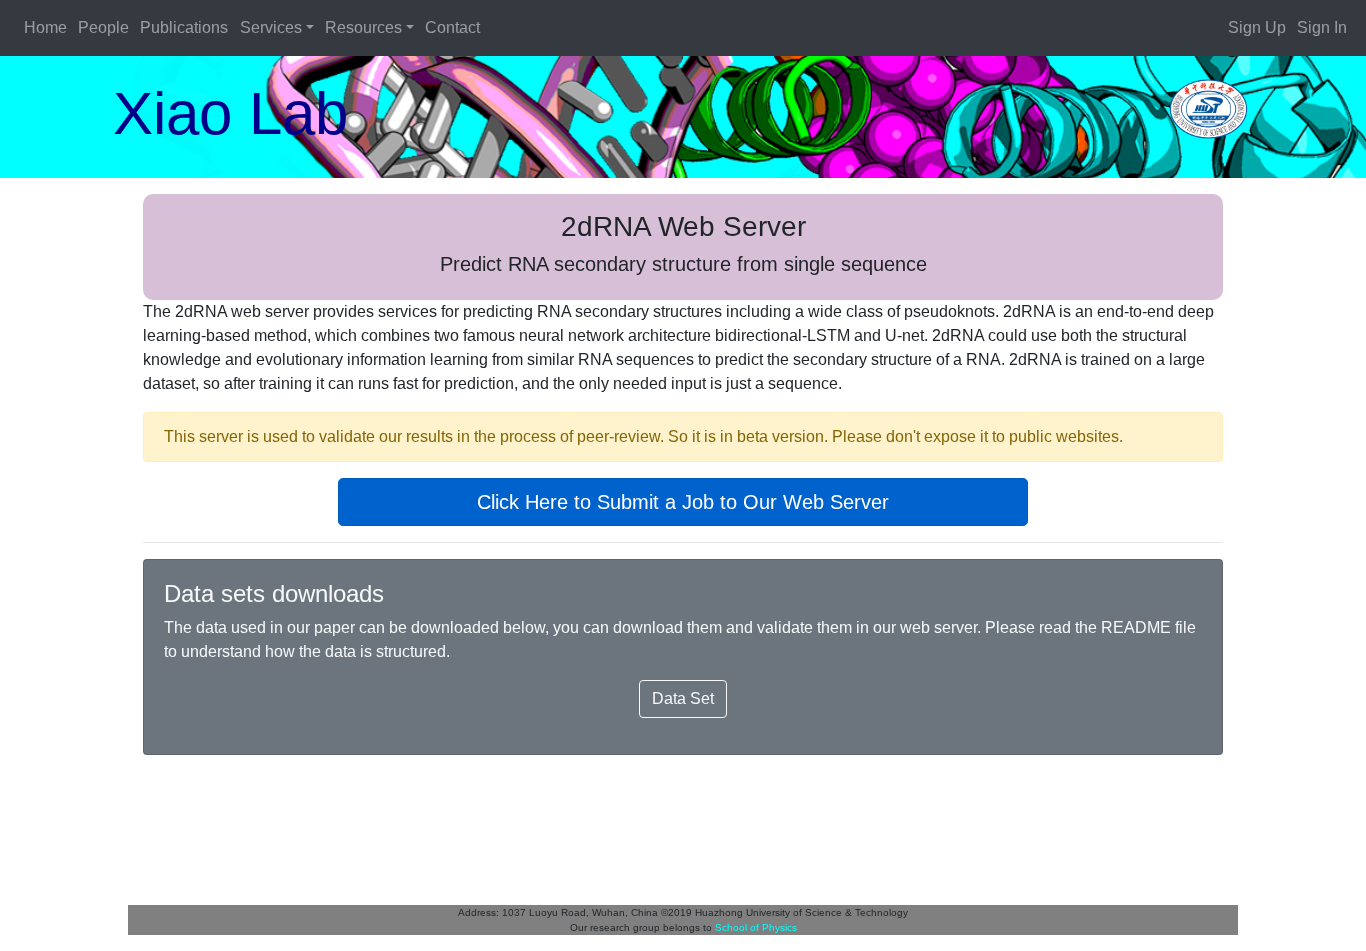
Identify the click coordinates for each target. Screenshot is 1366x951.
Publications (184, 27)
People (103, 27)
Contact (452, 27)
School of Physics (756, 927)
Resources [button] (363, 27)
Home (45, 27)
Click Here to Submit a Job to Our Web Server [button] (683, 502)
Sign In (1322, 27)
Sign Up (1257, 27)
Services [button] (271, 27)
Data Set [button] (683, 698)
